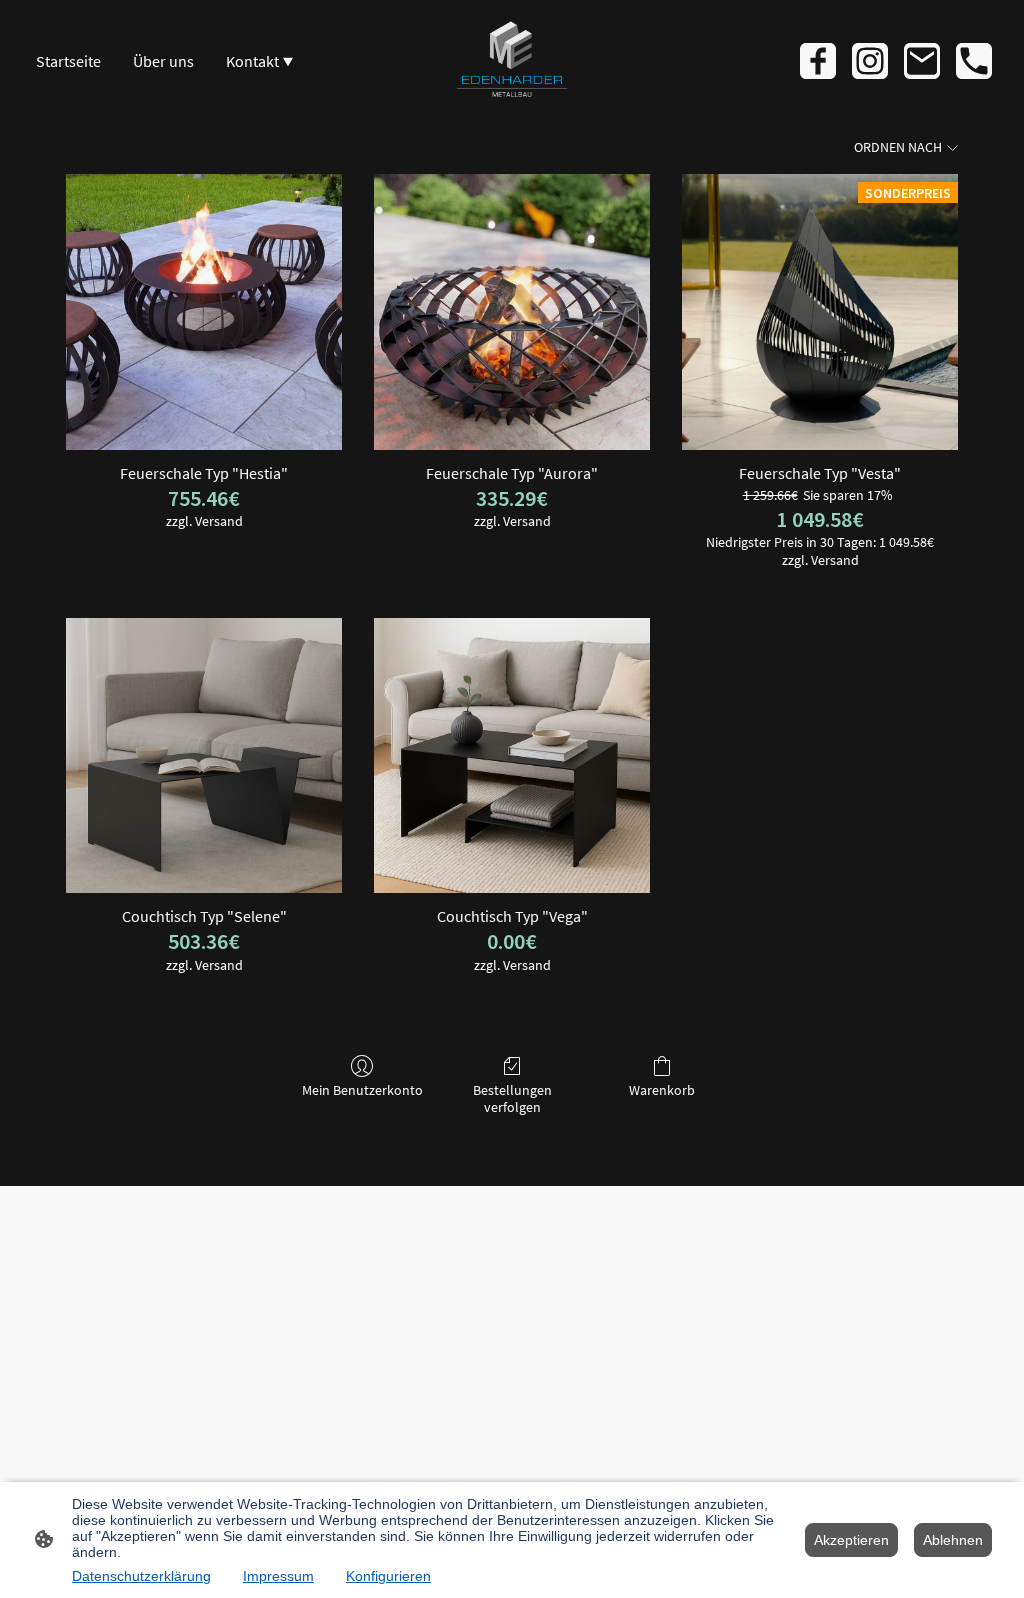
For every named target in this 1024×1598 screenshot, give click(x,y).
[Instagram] (870, 61)
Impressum (278, 1576)
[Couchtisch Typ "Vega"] (512, 756)
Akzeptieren (851, 1540)
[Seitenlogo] (511, 61)
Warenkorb (662, 1090)
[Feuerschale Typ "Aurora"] (512, 312)
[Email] (922, 61)
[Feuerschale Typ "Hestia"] (204, 312)
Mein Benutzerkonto (362, 1090)
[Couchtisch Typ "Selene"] (204, 756)
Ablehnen (953, 1540)
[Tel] (974, 61)
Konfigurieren (388, 1576)
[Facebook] (818, 61)
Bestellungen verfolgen (512, 1098)
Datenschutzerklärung (141, 1576)
